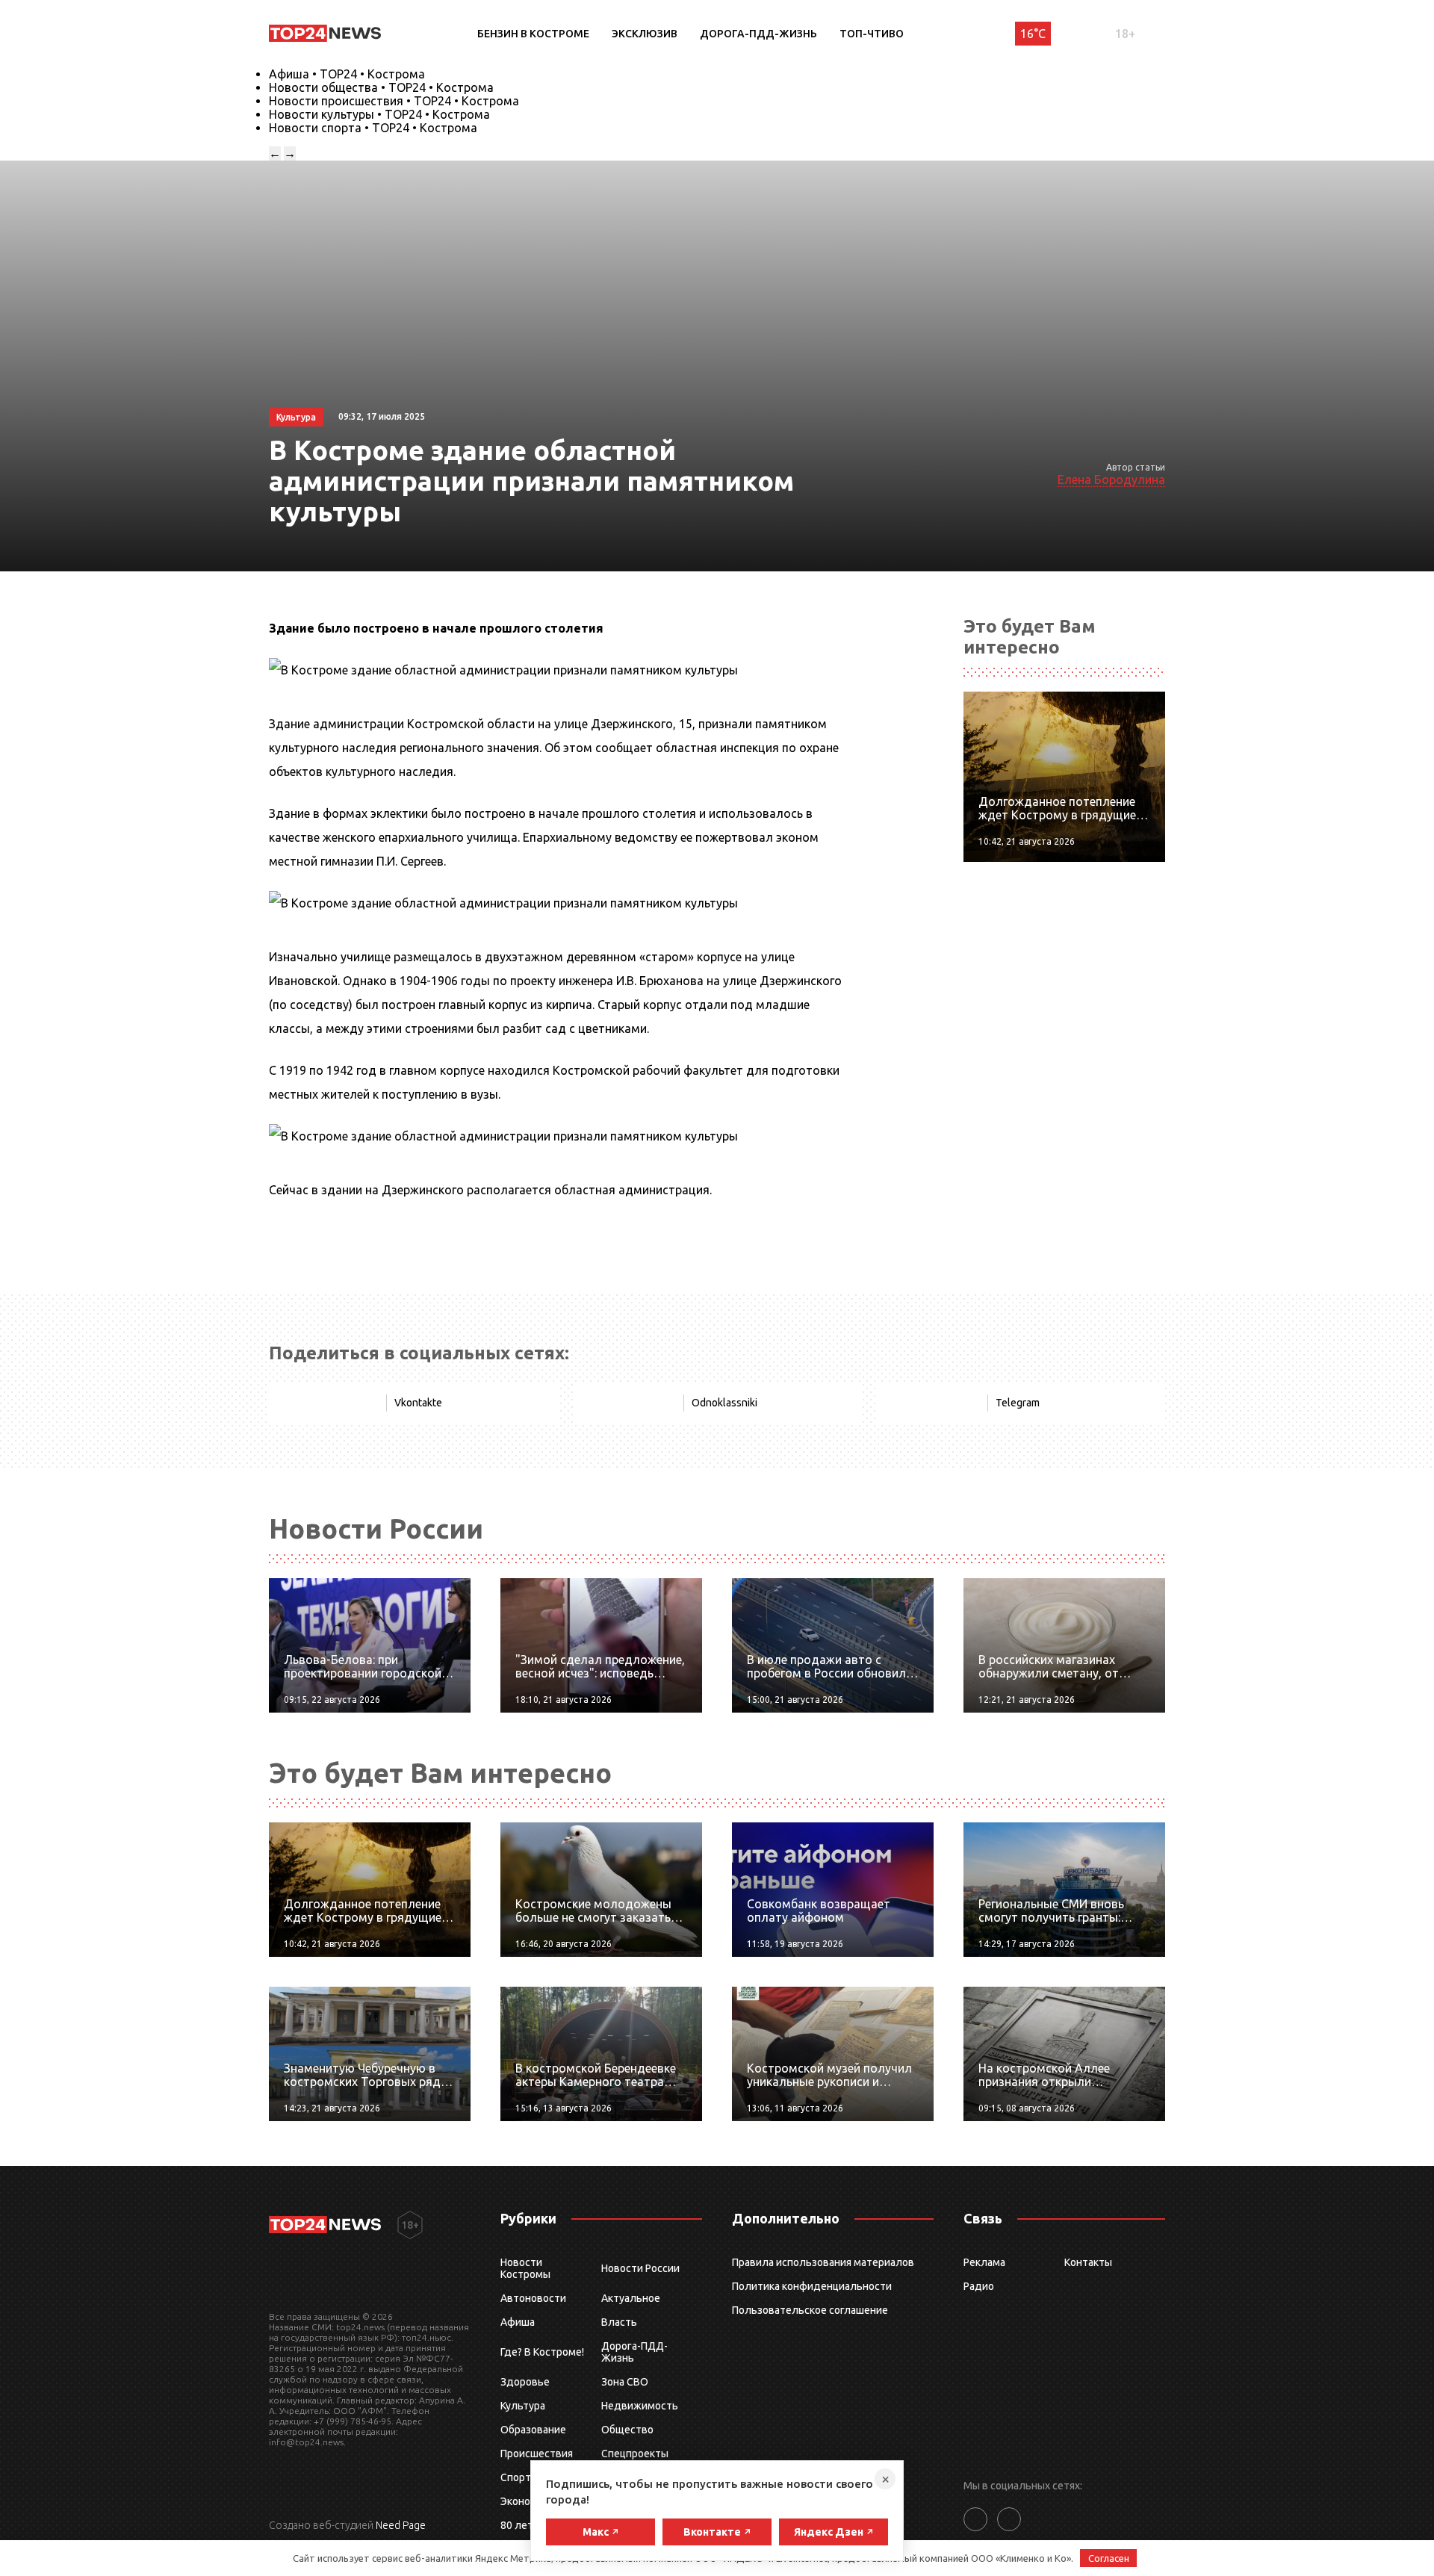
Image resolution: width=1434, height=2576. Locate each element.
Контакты (1088, 2262)
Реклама (984, 2262)
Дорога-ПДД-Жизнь (758, 34)
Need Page (401, 2525)
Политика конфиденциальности (812, 2286)
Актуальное (631, 2298)
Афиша (518, 2322)
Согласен (1109, 2558)
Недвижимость (640, 2406)
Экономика (527, 2501)
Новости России (640, 2268)
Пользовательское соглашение (810, 2310)
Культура (523, 2406)
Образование (533, 2430)
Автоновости (533, 2298)
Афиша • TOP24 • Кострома (347, 74)
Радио (979, 2286)
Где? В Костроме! (542, 2352)
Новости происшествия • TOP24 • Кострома (394, 101)
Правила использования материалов (823, 2262)
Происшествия (537, 2454)
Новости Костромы (525, 2268)
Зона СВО (625, 2382)
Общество (627, 2430)
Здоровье (525, 2382)
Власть (619, 2322)
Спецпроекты (635, 2454)
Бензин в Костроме (533, 34)
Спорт (516, 2477)
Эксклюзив (645, 34)
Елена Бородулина (1111, 479)
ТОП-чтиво (872, 34)
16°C (1033, 34)
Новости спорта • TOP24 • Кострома (373, 128)
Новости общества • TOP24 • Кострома (381, 87)
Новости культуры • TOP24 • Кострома (379, 114)
